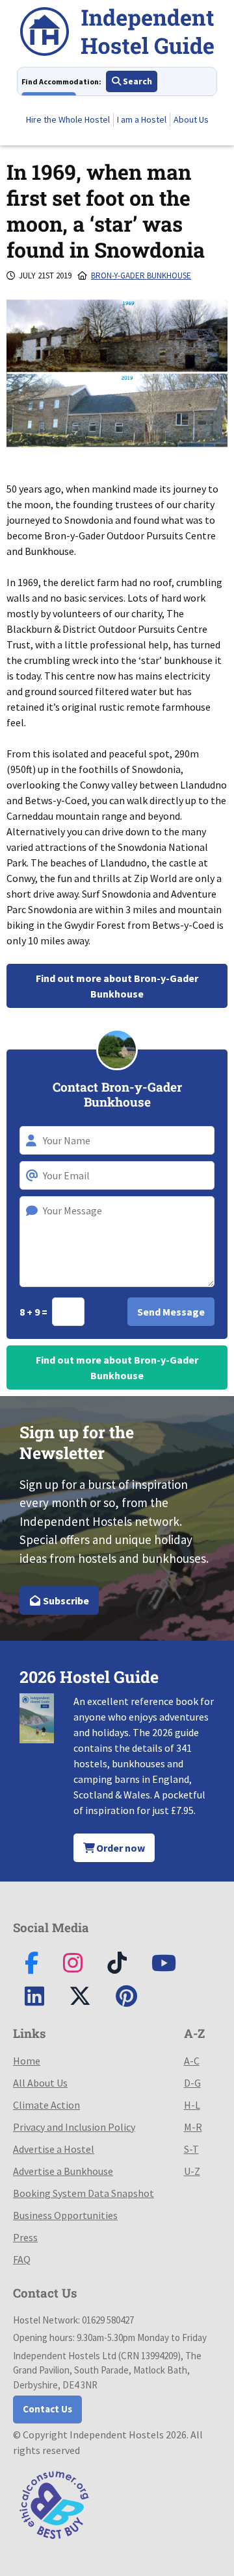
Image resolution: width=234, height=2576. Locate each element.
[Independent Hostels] (117, 33)
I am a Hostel (142, 119)
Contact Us (47, 2409)
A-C (192, 2061)
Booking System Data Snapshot (84, 2193)
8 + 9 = (34, 1312)
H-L (192, 2105)
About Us (191, 119)
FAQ (22, 2259)
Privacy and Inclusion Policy (74, 2127)
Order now (120, 1848)
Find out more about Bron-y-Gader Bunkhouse (117, 986)
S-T (191, 2149)
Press (25, 2237)
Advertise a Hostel (54, 2149)
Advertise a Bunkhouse (63, 2171)
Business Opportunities (65, 2215)
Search (136, 81)
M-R (193, 2127)
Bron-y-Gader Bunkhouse (141, 276)
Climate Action (46, 2105)
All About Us (40, 2083)
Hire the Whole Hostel (68, 119)
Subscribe (65, 1601)
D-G (192, 2083)
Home (27, 2061)
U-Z (192, 2171)
